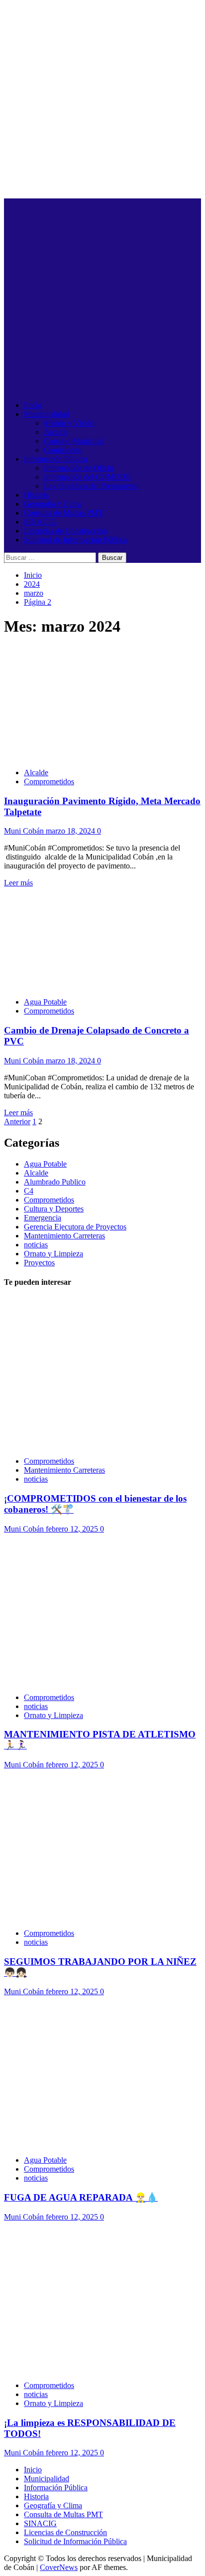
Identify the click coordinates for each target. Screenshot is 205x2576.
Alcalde (56, 432)
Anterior (17, 1121)
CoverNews (59, 2567)
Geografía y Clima (53, 504)
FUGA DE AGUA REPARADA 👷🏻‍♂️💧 (81, 2197)
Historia (36, 495)
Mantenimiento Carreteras (64, 1236)
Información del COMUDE (87, 477)
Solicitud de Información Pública (75, 540)
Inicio (33, 405)
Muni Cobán (25, 831)
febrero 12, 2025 (73, 1529)
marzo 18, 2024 (71, 831)
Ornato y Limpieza (53, 1254)
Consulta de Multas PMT (63, 513)
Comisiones (62, 450)
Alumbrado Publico (55, 1182)
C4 (29, 1191)
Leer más (18, 883)
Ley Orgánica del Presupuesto (91, 486)
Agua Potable (45, 1002)
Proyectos (39, 1263)
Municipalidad (47, 414)
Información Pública (56, 459)
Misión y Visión (69, 423)
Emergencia (43, 1218)
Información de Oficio (79, 468)
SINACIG (40, 522)
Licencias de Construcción (65, 531)
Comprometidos (49, 781)
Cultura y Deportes (54, 1209)
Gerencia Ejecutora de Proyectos (75, 1227)
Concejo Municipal (74, 441)
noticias (36, 1245)
